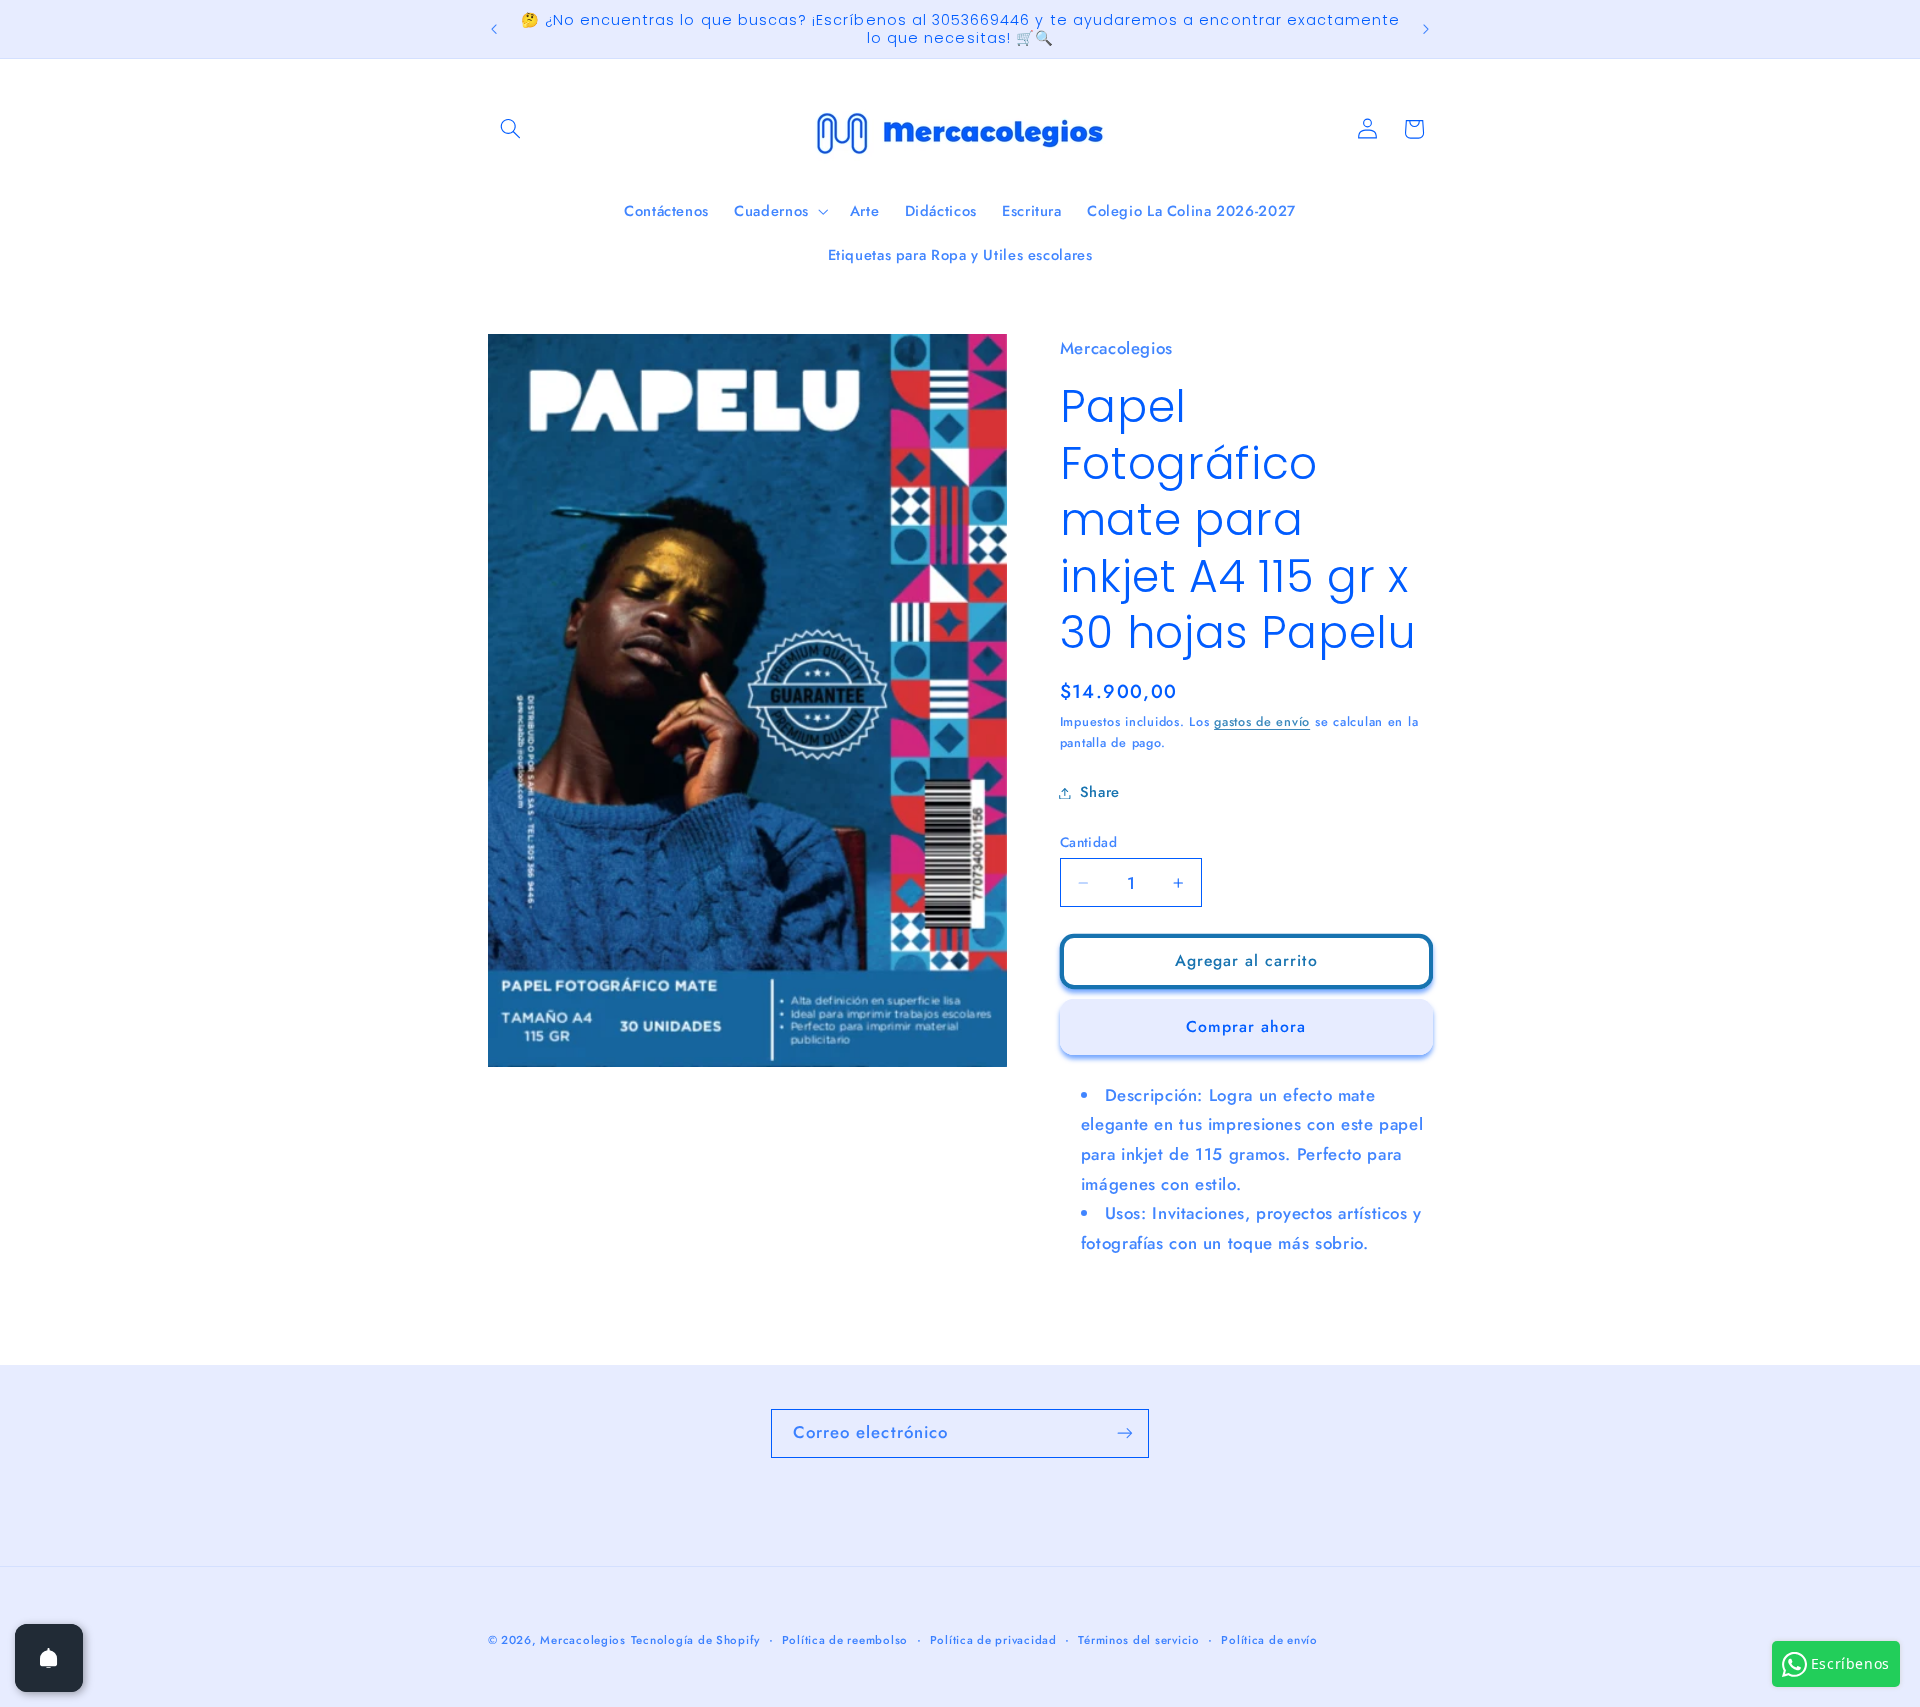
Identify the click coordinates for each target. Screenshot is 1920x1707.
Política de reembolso (845, 1640)
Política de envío (1269, 1640)
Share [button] (1100, 792)
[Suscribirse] (1125, 1433)
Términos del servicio (1138, 1640)
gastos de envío (1262, 722)
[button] (511, 129)
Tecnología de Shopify (695, 1640)
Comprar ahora (1246, 1026)
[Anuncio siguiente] (1426, 29)
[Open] (49, 1658)
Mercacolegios (583, 1640)
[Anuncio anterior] (494, 29)
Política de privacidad (993, 1640)
